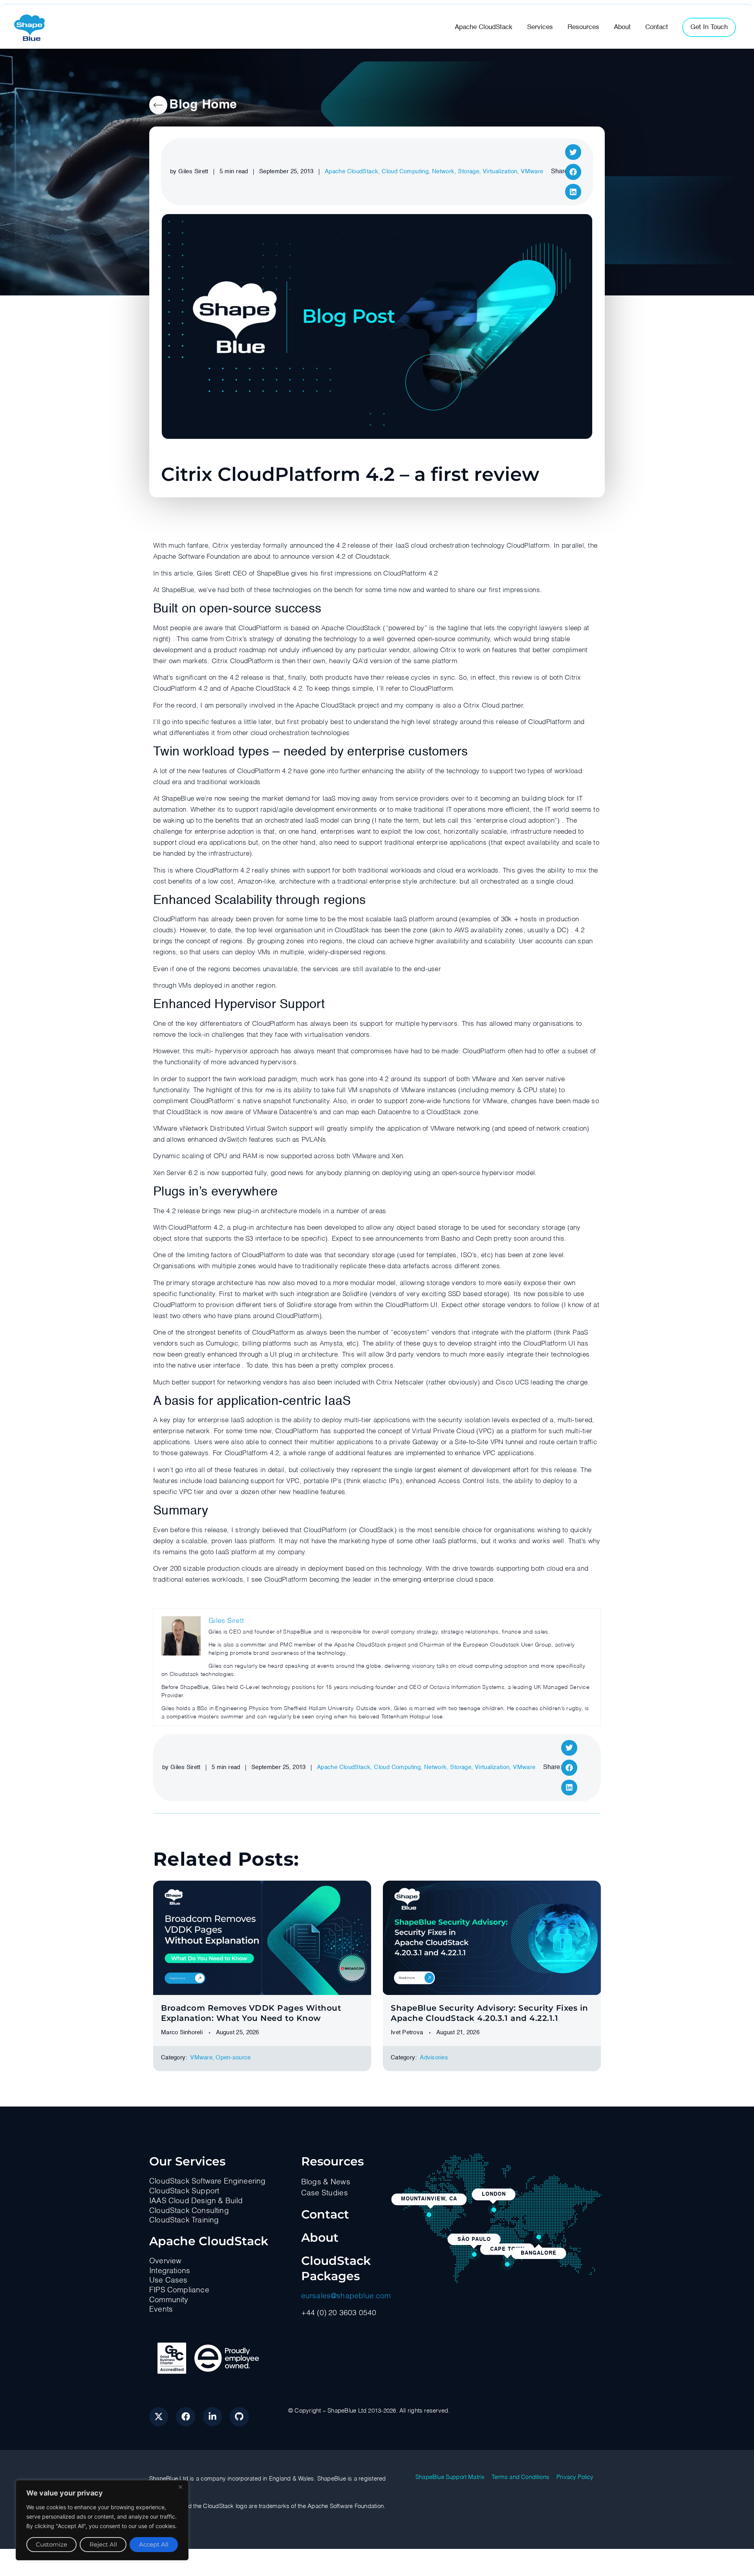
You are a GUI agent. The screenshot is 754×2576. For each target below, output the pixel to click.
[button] (573, 152)
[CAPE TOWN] (507, 2264)
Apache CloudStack (352, 171)
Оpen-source (233, 2058)
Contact (325, 2214)
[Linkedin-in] (212, 2416)
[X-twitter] (159, 2416)
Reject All (103, 2544)
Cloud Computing (405, 171)
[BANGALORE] (539, 2237)
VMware (532, 171)
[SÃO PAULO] (474, 2255)
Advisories (434, 2058)
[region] (102, 2520)
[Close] (180, 2487)
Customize (51, 2544)
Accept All (154, 2544)
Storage (469, 171)
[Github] (239, 2416)
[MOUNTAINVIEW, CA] (429, 2215)
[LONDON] (494, 2210)
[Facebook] (185, 2416)
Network (443, 171)
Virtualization (500, 171)
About (320, 2238)
